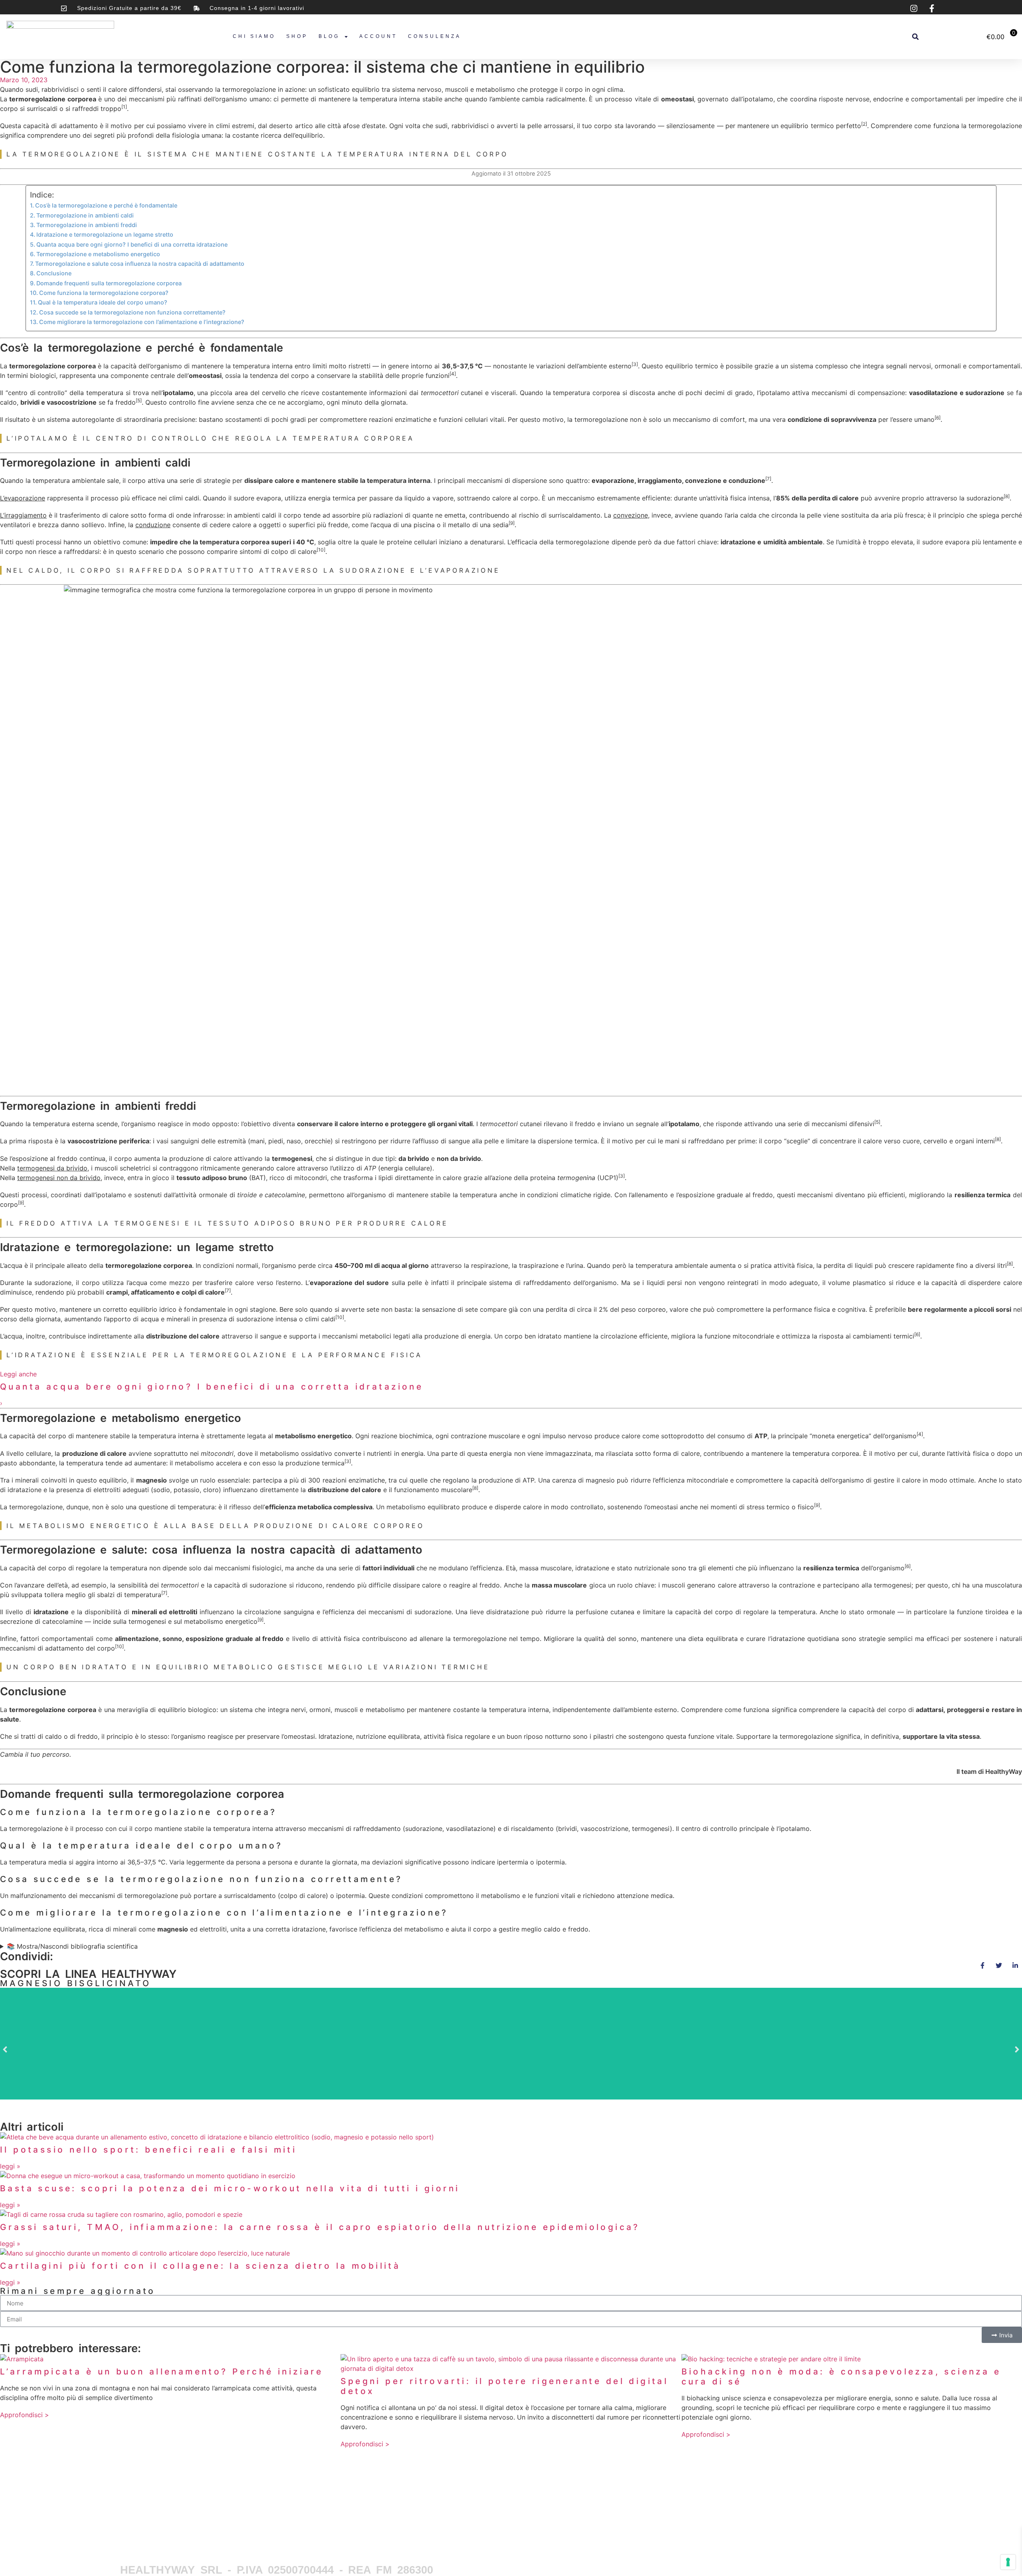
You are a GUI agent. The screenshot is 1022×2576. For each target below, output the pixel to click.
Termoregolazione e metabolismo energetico (98, 254)
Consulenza (435, 36)
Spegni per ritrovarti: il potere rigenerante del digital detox (504, 2386)
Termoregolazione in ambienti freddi (87, 225)
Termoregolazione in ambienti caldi (85, 215)
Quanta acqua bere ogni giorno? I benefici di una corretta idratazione (132, 244)
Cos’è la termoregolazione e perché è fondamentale (106, 205)
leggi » (10, 2166)
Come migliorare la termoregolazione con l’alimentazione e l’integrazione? (142, 322)
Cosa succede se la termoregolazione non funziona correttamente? (132, 312)
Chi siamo (254, 36)
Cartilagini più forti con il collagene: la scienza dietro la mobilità (200, 2266)
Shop (297, 36)
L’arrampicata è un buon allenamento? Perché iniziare (161, 2371)
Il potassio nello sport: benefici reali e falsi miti (148, 2150)
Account (378, 36)
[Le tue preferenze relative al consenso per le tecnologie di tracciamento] (1008, 2562)
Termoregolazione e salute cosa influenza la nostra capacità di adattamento (140, 264)
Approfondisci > (25, 2415)
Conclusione (54, 273)
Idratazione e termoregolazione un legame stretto (105, 234)
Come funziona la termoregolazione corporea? (104, 293)
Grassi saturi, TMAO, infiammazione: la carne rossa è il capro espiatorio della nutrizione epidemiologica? (320, 2227)
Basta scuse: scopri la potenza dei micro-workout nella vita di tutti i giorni (230, 2188)
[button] (916, 37)
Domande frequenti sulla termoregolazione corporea (109, 283)
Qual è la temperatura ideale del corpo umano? (103, 302)
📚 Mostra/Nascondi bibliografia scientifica (72, 1946)
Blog (329, 36)
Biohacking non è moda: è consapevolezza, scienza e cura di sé (841, 2376)
